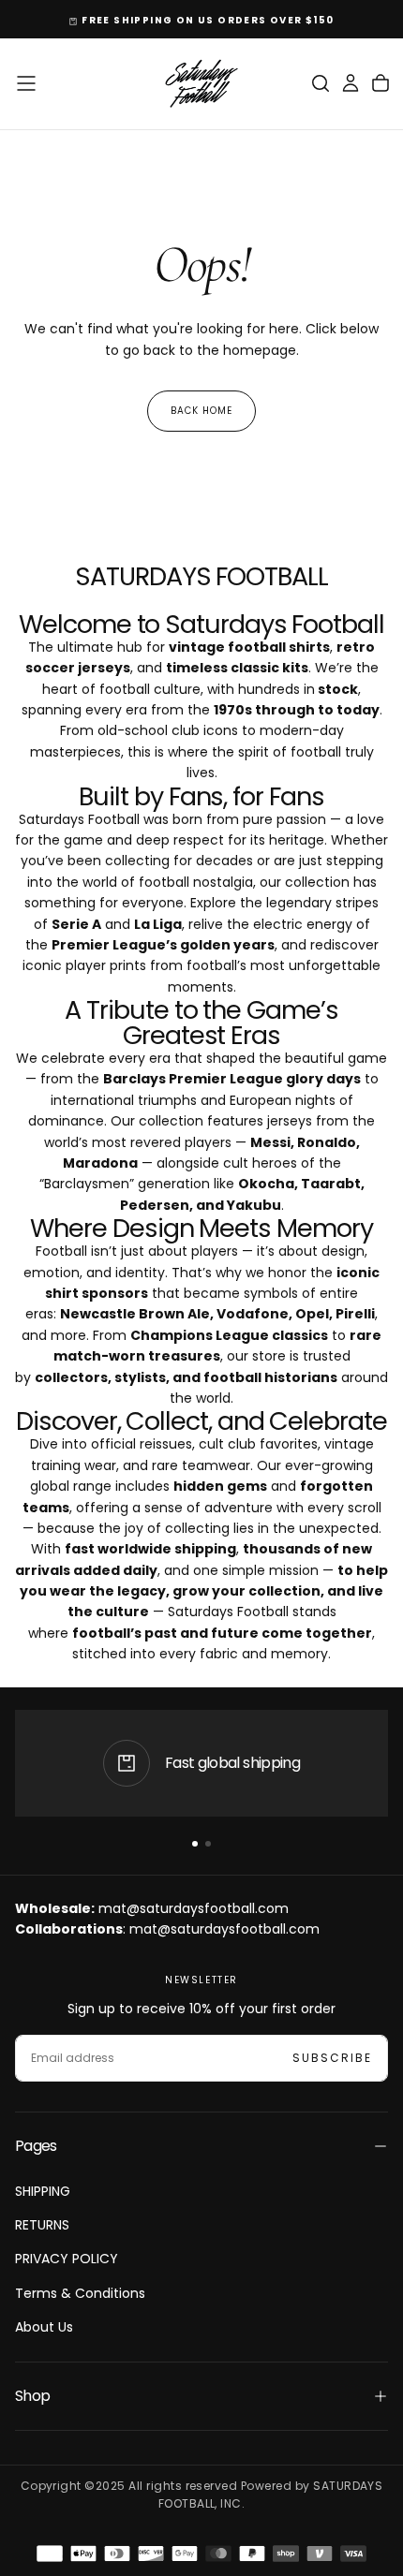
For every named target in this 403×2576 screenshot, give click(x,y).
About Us (44, 2327)
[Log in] (351, 83)
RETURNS (42, 2225)
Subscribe (332, 2058)
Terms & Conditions (80, 2293)
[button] (26, 83)
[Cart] (381, 83)
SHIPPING (43, 2191)
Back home (201, 411)
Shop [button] (32, 2396)
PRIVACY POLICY (67, 2259)
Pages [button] (36, 2146)
